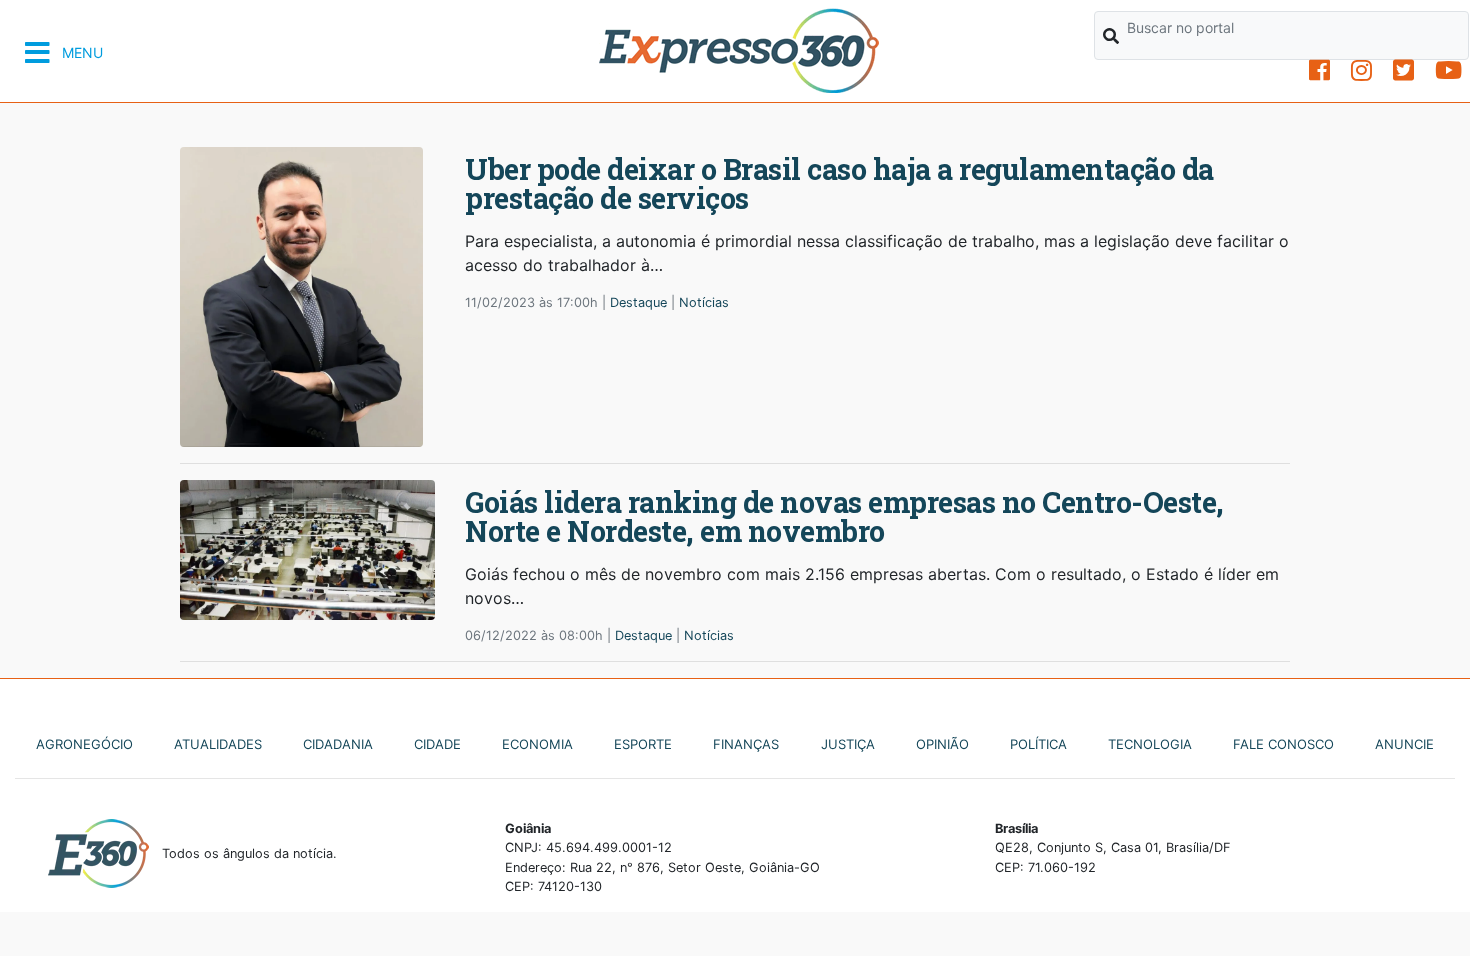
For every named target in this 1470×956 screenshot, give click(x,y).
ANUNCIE (1404, 744)
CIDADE (437, 744)
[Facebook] (1319, 70)
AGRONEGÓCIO (84, 744)
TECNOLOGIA (1150, 744)
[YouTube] (1448, 70)
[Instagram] (1361, 70)
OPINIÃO (942, 744)
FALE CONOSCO (1283, 744)
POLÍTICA (1038, 744)
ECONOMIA (537, 744)
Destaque (638, 302)
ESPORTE (643, 744)
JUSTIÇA (848, 744)
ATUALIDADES (218, 744)
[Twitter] (1403, 70)
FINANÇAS (746, 744)
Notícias (704, 302)
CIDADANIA (338, 744)
